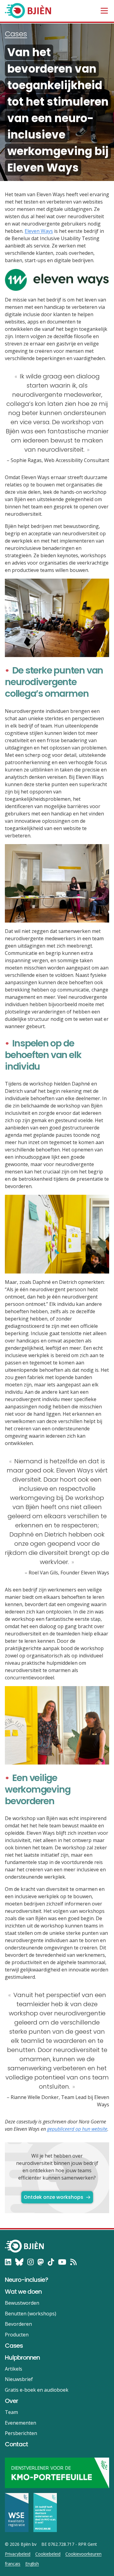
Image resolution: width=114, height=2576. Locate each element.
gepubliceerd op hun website (77, 2129)
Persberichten (21, 2433)
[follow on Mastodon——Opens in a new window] (41, 2262)
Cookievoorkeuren (83, 2554)
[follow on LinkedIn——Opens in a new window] (8, 2262)
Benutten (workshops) (31, 2314)
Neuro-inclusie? (26, 2280)
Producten (17, 2335)
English (32, 2564)
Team (11, 2412)
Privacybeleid (18, 2554)
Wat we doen (23, 2292)
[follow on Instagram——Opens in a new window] (31, 2262)
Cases (16, 34)
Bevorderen (18, 2324)
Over (11, 2401)
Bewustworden (22, 2303)
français (13, 2564)
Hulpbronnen (22, 2357)
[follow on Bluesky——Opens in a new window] (19, 2262)
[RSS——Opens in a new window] (73, 2262)
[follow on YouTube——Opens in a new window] (62, 2262)
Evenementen (21, 2423)
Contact (16, 2444)
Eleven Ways (39, 231)
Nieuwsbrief (19, 2379)
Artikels (14, 2369)
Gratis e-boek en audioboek (37, 2390)
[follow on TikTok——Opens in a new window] (51, 2262)
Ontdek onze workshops (54, 2197)
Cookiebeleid (48, 2554)
